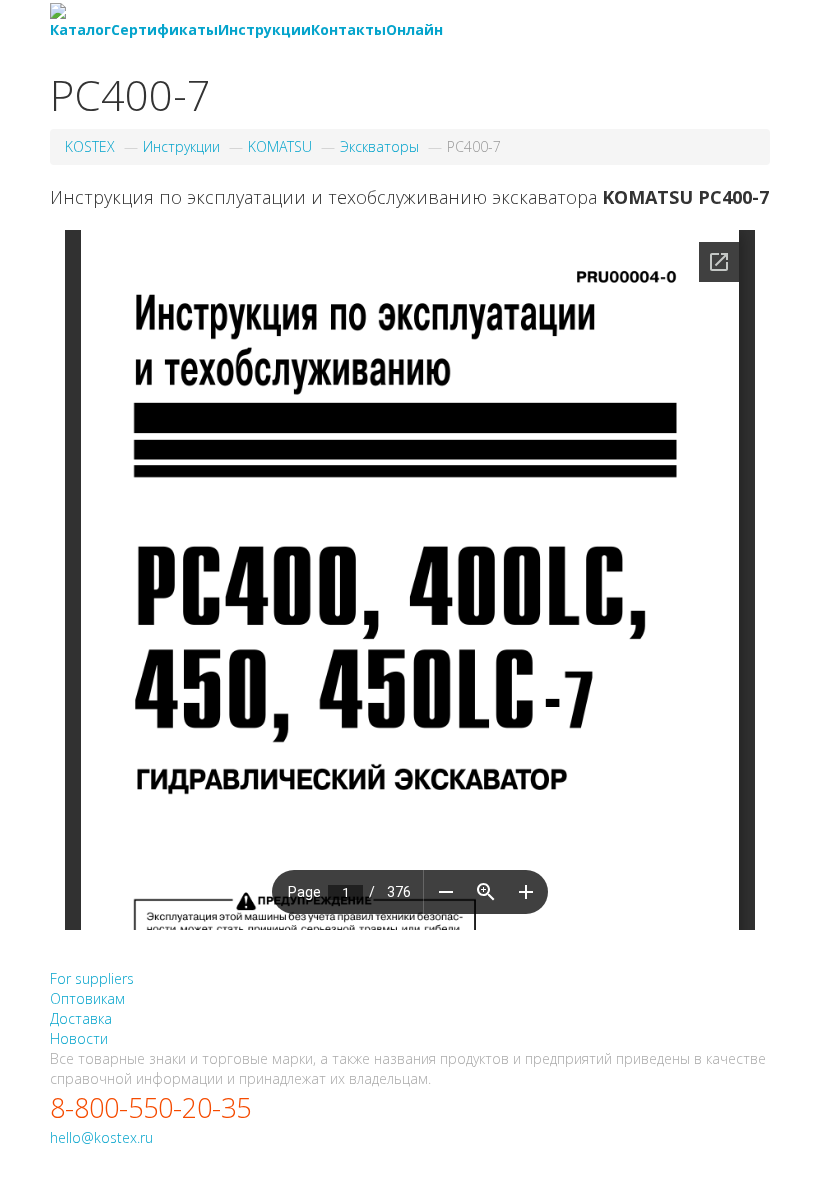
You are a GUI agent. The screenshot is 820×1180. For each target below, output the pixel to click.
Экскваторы (379, 146)
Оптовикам (87, 998)
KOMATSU (280, 146)
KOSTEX (90, 146)
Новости (79, 1038)
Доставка (81, 1018)
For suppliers (92, 978)
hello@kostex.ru (101, 1137)
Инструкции (181, 146)
